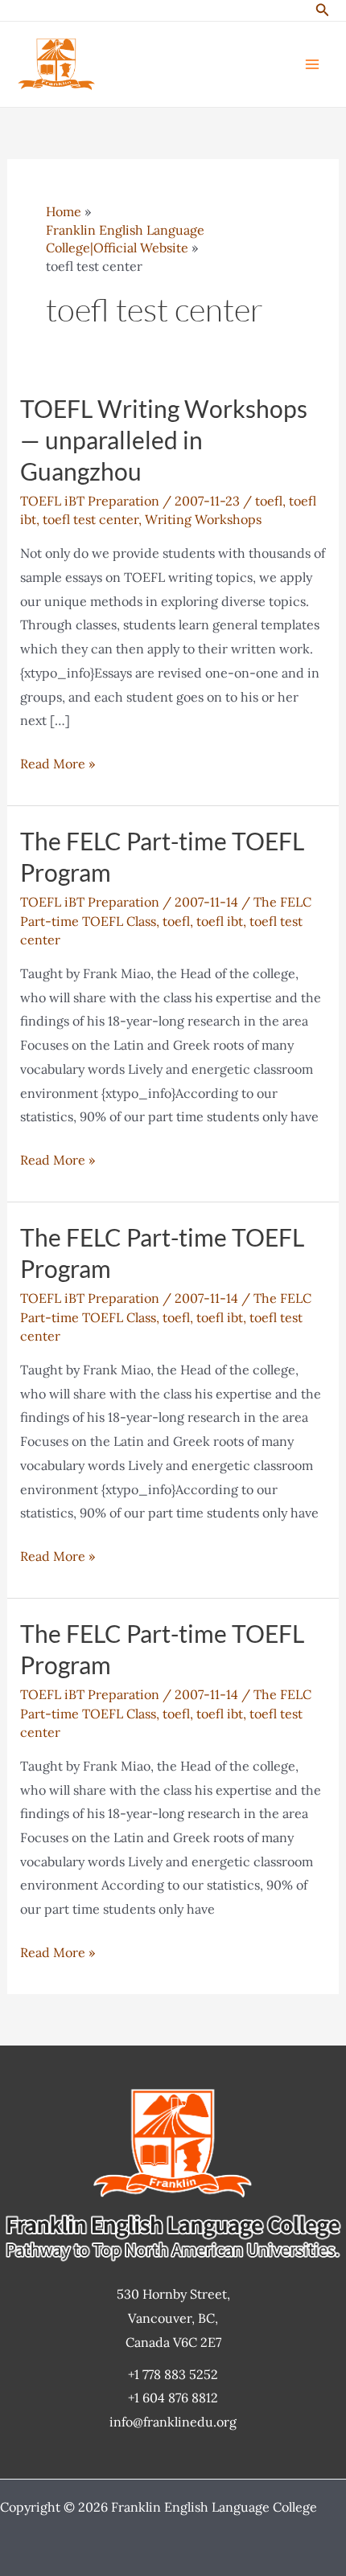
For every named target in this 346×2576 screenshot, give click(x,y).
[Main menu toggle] (312, 64)
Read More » (58, 766)
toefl (269, 501)
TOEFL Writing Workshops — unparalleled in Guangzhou (164, 440)
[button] (323, 10)
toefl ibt (220, 921)
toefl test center (91, 519)
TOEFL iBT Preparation (90, 501)
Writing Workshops (203, 519)
